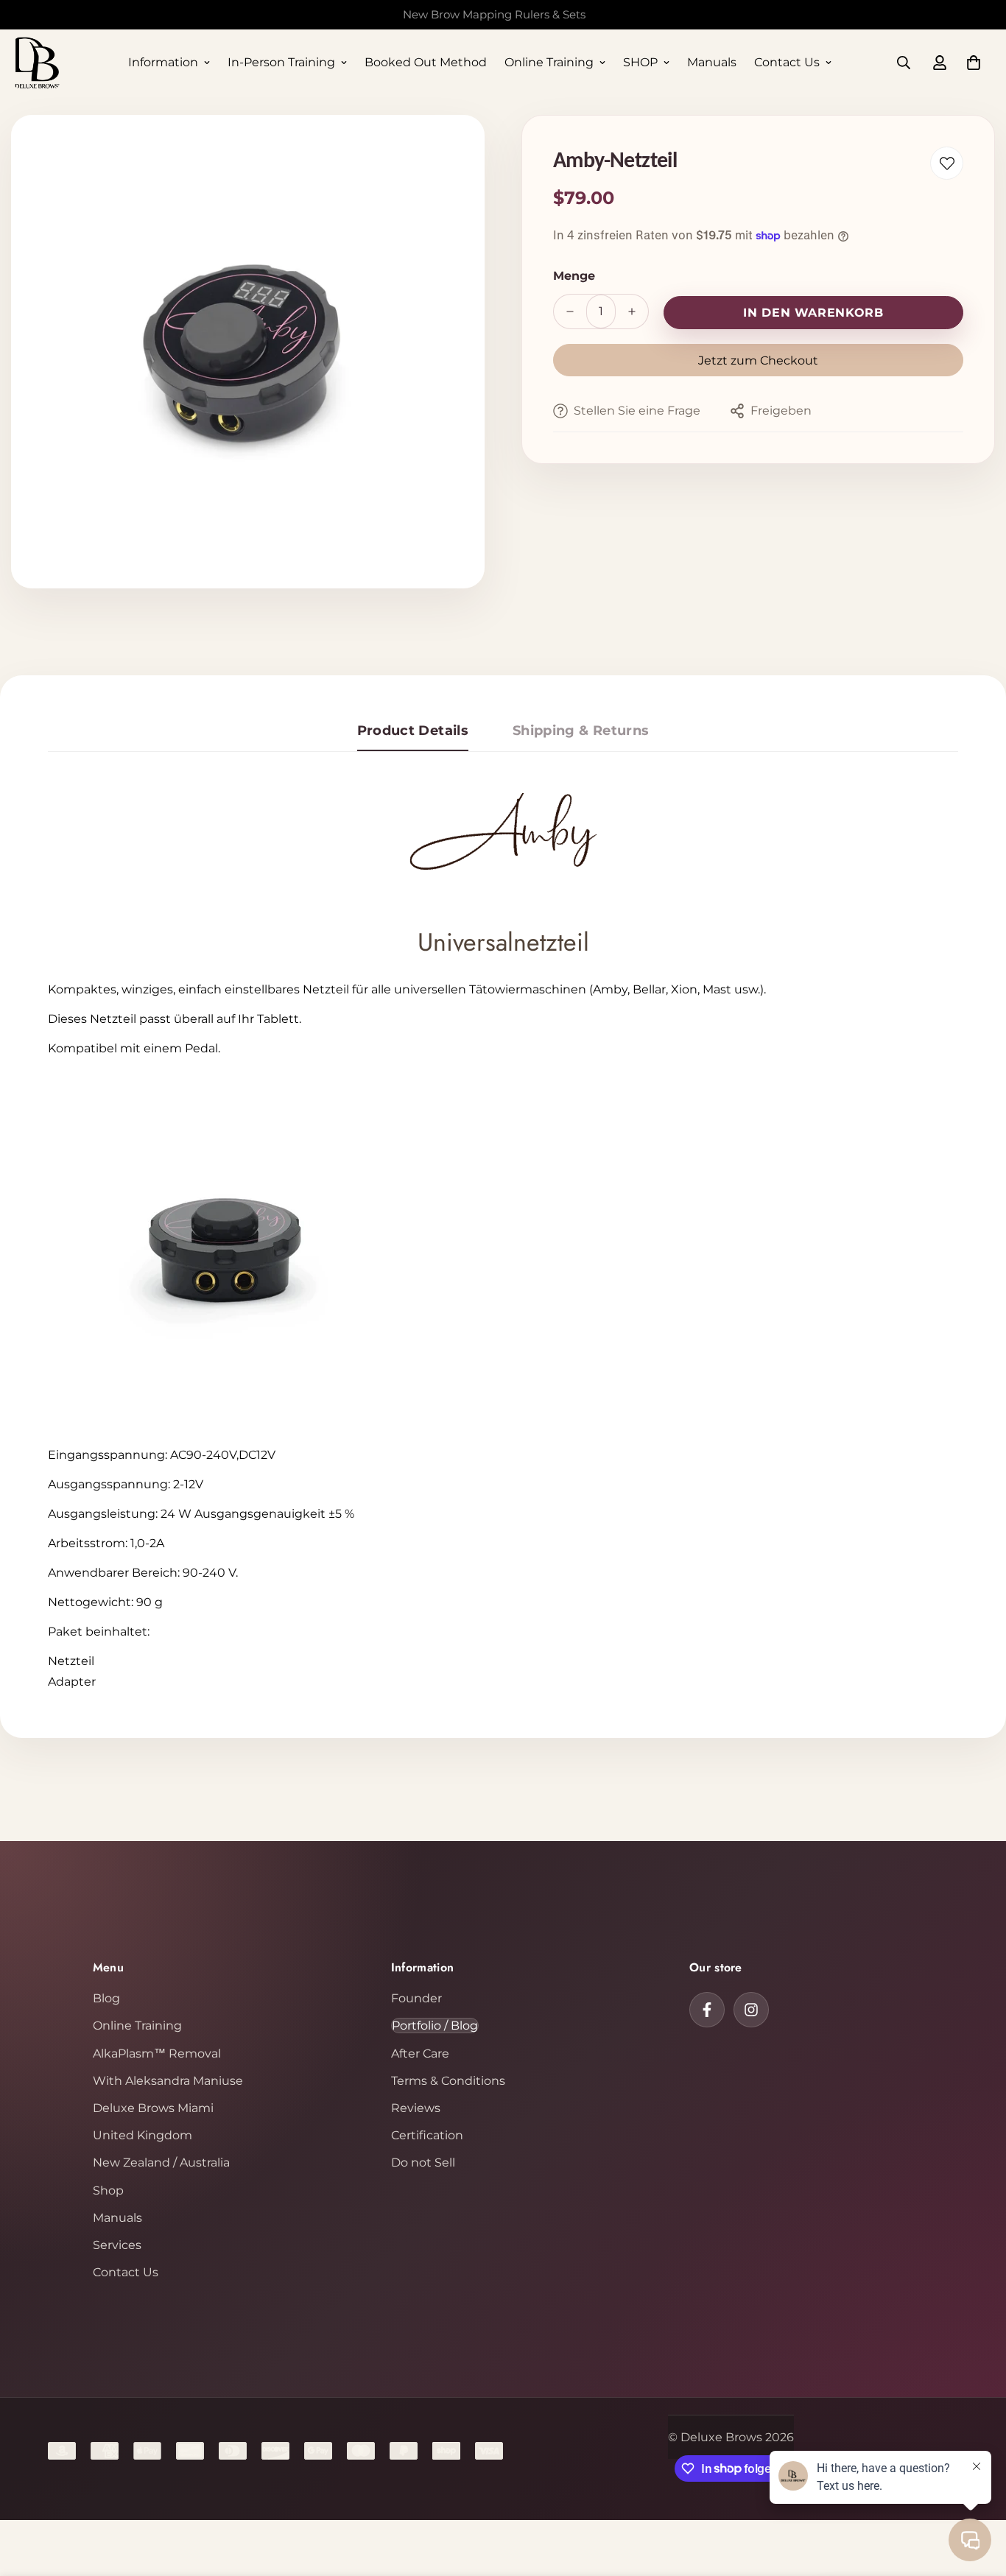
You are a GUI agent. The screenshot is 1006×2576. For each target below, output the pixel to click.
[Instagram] (751, 2010)
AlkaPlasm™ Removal (157, 2054)
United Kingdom (143, 2135)
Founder (416, 1998)
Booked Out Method (426, 62)
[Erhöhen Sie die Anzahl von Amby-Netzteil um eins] (632, 312)
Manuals (712, 62)
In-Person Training (281, 62)
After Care (420, 2054)
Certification (427, 2135)
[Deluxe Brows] (37, 63)
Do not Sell (423, 2162)
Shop (108, 2190)
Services (117, 2245)
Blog (106, 1998)
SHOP (640, 62)
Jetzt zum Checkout (758, 360)
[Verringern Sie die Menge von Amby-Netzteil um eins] (570, 312)
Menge (574, 276)
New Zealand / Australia (161, 2162)
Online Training (549, 62)
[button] (974, 63)
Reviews (416, 2108)
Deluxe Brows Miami (153, 2108)
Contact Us (787, 62)
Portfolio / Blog (435, 2026)
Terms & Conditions (448, 2081)
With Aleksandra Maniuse (168, 2081)
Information (163, 62)
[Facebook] (707, 2010)
